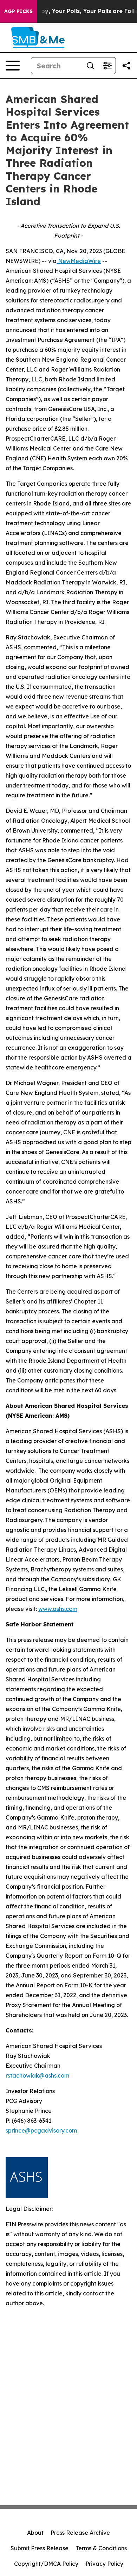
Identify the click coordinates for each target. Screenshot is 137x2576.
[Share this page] (126, 66)
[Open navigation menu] (13, 66)
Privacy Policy (104, 2564)
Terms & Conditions (101, 2548)
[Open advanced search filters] (107, 66)
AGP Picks (18, 11)
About (35, 2533)
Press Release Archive (80, 2533)
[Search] (90, 66)
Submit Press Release (40, 2548)
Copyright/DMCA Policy (46, 2564)
